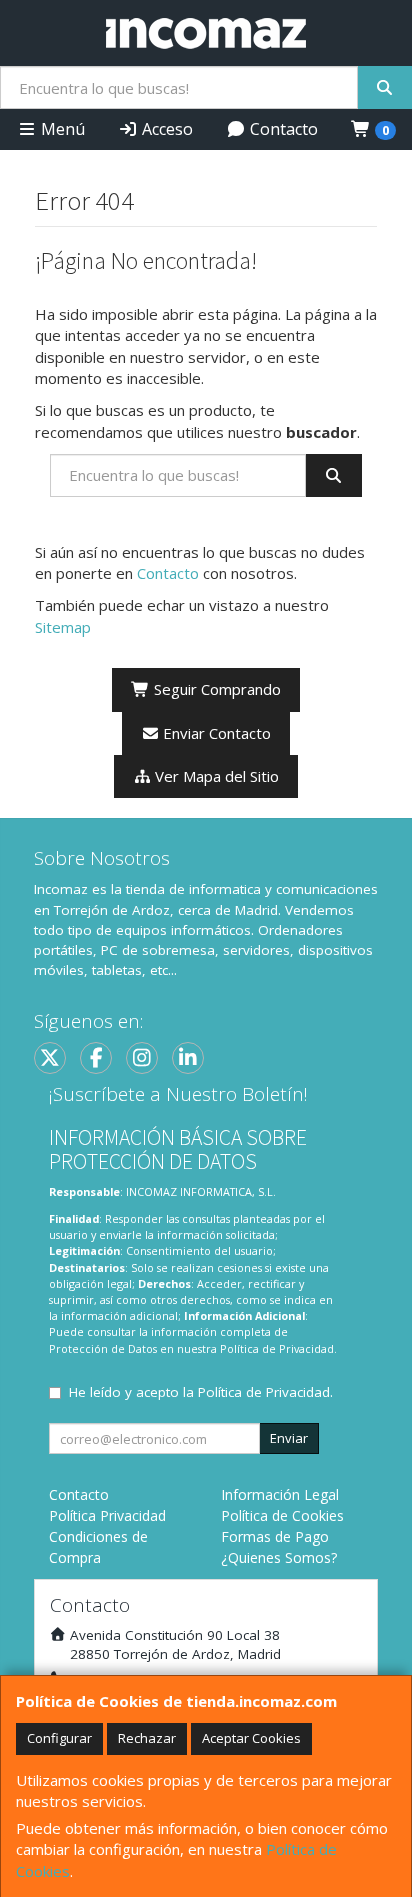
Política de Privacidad (277, 1348)
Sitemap (63, 627)
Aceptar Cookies (251, 1738)
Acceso (165, 129)
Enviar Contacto (215, 733)
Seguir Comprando (215, 689)
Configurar (59, 1738)
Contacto (282, 129)
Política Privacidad (107, 1515)
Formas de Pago (275, 1536)
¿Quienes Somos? (279, 1557)
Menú (61, 129)
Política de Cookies (282, 1515)
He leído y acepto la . (201, 1392)
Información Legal (280, 1494)
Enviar (289, 1438)
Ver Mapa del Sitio (215, 776)
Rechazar (147, 1738)
